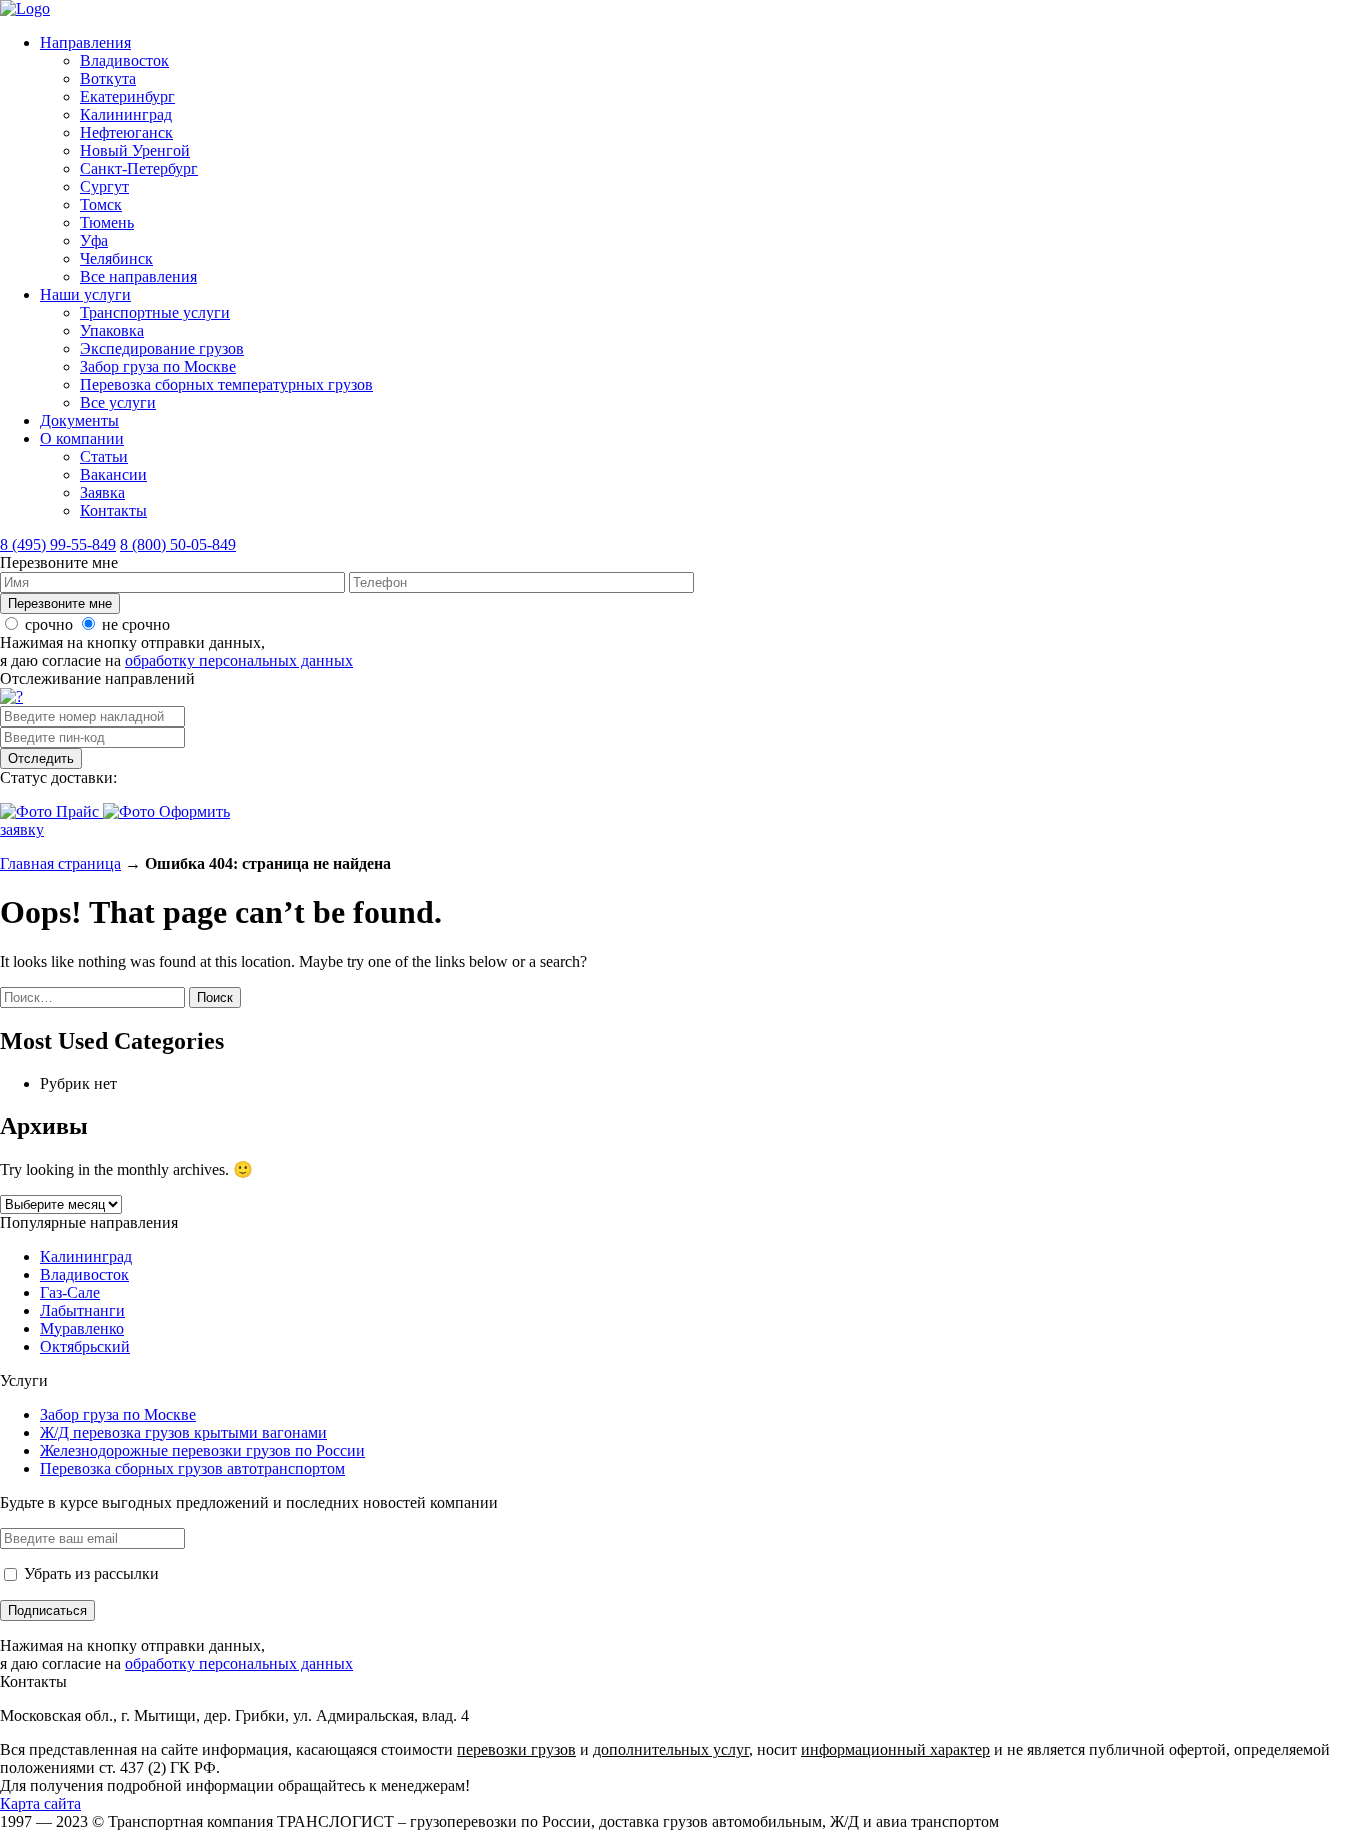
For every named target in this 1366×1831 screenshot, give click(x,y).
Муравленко (82, 1328)
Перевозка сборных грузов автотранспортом (192, 1468)
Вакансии (113, 474)
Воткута (108, 78)
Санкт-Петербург (139, 168)
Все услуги (118, 402)
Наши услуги (85, 294)
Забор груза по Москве (158, 366)
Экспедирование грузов (162, 348)
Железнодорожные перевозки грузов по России (202, 1450)
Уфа (94, 240)
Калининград (126, 114)
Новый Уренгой (135, 150)
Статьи (104, 456)
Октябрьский (85, 1346)
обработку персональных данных (239, 660)
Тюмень (107, 222)
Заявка (102, 492)
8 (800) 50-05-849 (178, 544)
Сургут (104, 186)
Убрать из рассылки (89, 1573)
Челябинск (116, 258)
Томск (101, 204)
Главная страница (60, 863)
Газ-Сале (70, 1292)
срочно (49, 624)
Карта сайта (40, 1803)
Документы (79, 420)
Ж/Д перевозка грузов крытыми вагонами (183, 1432)
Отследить (41, 758)
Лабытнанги (82, 1310)
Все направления (138, 276)
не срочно (136, 624)
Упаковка (112, 330)
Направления (85, 42)
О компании (82, 438)
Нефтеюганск (126, 132)
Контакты (113, 510)
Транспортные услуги (155, 312)
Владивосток (124, 60)
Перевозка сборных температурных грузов (226, 384)
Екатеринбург (127, 96)
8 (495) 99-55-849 (58, 544)
